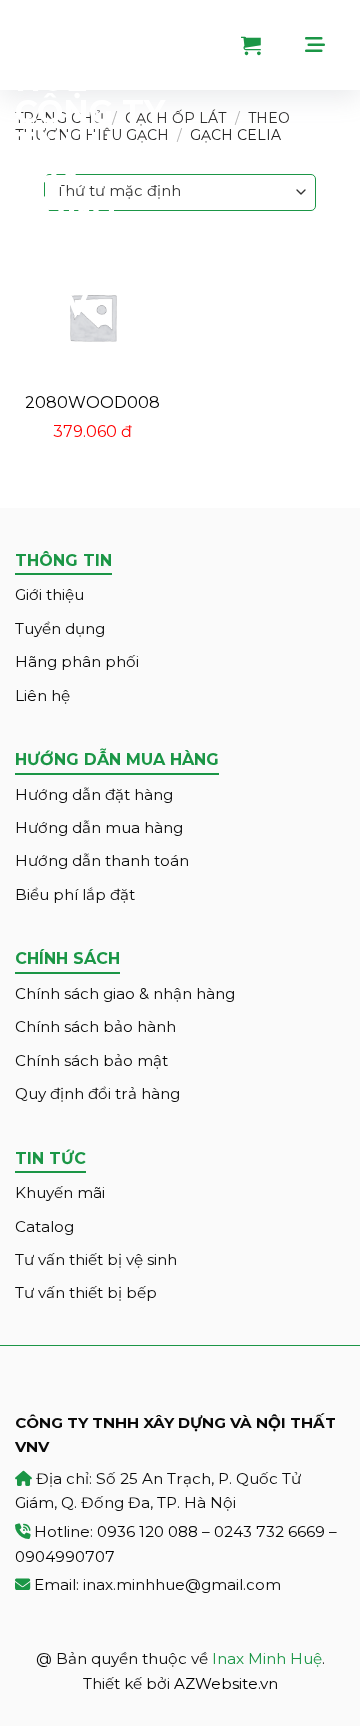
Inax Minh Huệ (267, 1658)
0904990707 (65, 1556)
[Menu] (325, 45)
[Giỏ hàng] (266, 45)
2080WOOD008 (92, 402)
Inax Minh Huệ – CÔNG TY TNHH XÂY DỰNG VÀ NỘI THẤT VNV (90, 160)
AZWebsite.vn (226, 1683)
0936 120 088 (147, 1531)
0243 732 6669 (269, 1531)
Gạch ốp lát (175, 118)
